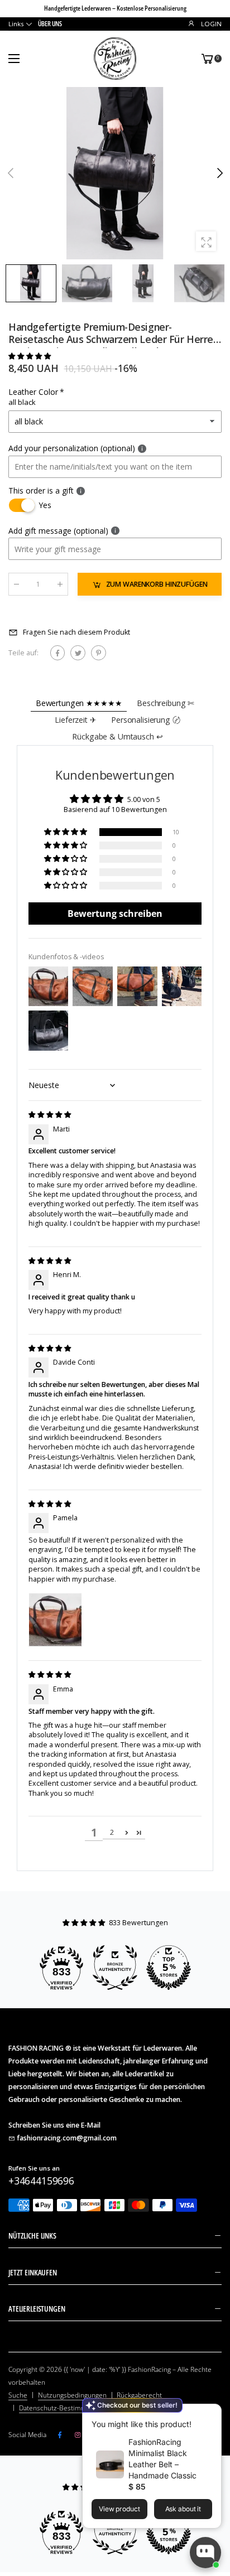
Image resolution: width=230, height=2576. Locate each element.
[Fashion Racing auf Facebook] (60, 2435)
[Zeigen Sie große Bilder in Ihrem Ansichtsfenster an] (206, 241)
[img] (50, 1115)
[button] (219, 173)
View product (119, 2509)
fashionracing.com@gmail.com (67, 2138)
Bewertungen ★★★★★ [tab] (79, 703)
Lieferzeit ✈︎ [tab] (75, 720)
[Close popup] (210, 2414)
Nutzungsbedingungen (72, 2395)
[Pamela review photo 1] (55, 1620)
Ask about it (183, 2509)
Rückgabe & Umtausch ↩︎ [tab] (117, 736)
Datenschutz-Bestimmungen (63, 2408)
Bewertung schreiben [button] (115, 914)
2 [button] (112, 1832)
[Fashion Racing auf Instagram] (78, 2435)
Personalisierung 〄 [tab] (145, 720)
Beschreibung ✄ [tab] (166, 703)
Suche (18, 2395)
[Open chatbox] (205, 2553)
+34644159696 (41, 2181)
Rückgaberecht (139, 2395)
